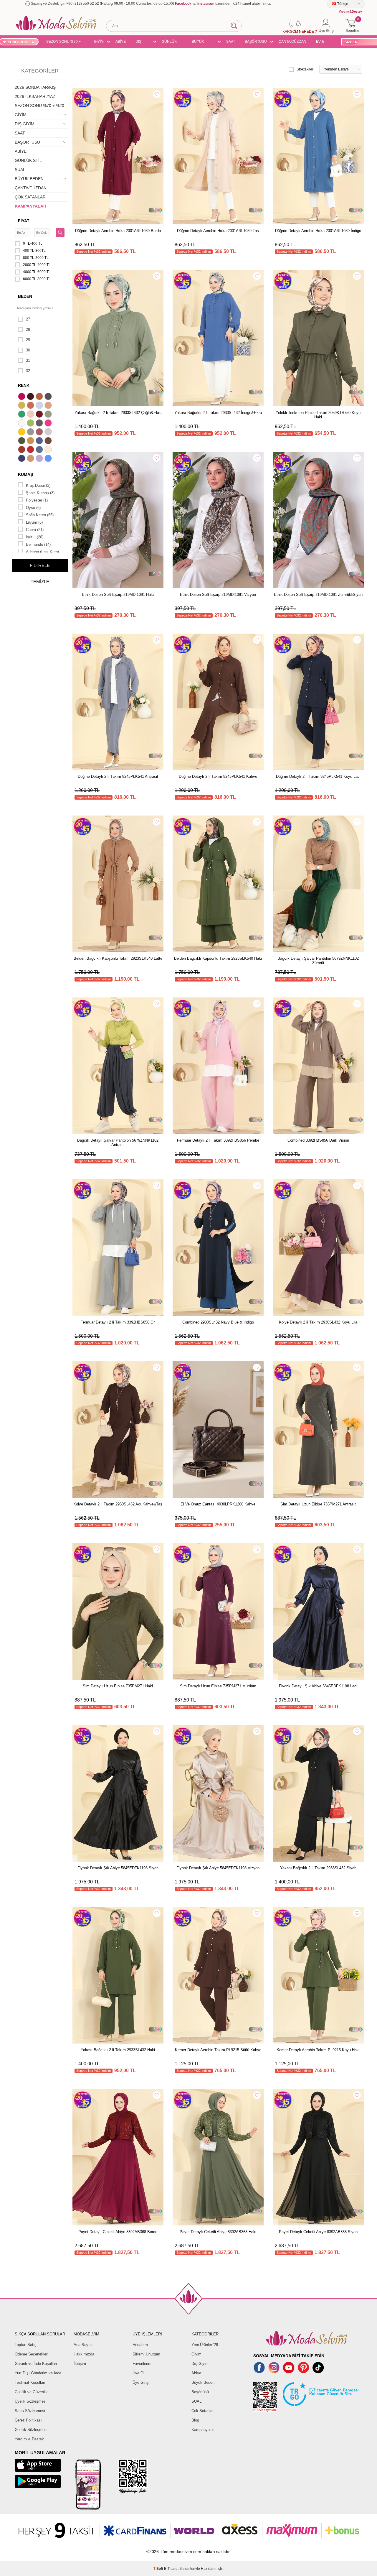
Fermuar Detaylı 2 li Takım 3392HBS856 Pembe (218, 1140)
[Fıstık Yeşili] (31, 424)
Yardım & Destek (29, 2439)
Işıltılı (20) (35, 537)
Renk (24, 385)
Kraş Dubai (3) (38, 485)
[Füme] (40, 424)
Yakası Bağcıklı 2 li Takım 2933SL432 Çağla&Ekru (118, 413)
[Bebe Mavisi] (40, 406)
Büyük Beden (203, 2382)
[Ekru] (22, 424)
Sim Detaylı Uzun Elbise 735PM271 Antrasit (318, 1504)
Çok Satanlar (202, 2411)
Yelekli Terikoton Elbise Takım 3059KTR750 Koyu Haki (318, 415)
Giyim (196, 2354)
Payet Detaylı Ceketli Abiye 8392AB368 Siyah (318, 2232)
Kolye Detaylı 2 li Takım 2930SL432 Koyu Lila (318, 1322)
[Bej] (49, 406)
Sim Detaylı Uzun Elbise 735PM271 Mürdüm (218, 1686)
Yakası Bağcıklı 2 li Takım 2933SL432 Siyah (318, 1868)
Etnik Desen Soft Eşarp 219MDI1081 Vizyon (218, 595)
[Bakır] (31, 406)
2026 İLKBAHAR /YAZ (35, 96)
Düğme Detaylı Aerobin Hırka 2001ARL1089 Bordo (118, 231)
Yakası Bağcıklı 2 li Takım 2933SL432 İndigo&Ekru (218, 413)
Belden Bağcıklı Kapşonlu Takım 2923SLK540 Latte (118, 958)
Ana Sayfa (83, 2345)
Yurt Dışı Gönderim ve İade (38, 2373)
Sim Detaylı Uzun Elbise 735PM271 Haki (118, 1686)
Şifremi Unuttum (146, 2354)
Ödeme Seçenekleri (32, 2354)
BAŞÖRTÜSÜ (256, 42)
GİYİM (99, 42)
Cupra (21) (35, 530)
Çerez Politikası (28, 2420)
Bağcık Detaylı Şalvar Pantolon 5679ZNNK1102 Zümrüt (318, 961)
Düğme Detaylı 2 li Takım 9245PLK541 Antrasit (118, 776)
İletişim (80, 2364)
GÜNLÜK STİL (169, 42)
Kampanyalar (203, 2430)
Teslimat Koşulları (30, 2382)
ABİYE (121, 42)
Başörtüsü (200, 2392)
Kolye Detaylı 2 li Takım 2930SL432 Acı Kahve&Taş (118, 1504)
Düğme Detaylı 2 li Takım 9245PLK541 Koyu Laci (318, 776)
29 (28, 340)
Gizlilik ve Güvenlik (31, 2392)
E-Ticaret (171, 2569)
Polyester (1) (37, 500)
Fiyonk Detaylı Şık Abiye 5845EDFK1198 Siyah (118, 1868)
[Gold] (22, 433)
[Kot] (40, 450)
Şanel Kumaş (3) (40, 493)
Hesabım (140, 2345)
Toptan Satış (26, 2345)
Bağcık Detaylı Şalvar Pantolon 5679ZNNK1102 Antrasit (118, 1142)
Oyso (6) (33, 508)
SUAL (20, 170)
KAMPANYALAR (30, 206)
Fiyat (24, 221)
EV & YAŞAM (322, 42)
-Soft (159, 2569)
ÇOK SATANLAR (30, 197)
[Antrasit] (49, 397)
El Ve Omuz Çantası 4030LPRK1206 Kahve (218, 1504)
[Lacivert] (22, 459)
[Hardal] (31, 441)
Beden (25, 296)
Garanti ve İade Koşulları (36, 2364)
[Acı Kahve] (31, 397)
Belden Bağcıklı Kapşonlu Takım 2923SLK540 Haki (218, 958)
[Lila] (40, 459)
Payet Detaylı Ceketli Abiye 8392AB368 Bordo (118, 2232)
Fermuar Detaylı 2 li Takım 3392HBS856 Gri (118, 1322)
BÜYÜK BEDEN (198, 42)
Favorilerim (142, 2364)
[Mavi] (49, 459)
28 (28, 329)
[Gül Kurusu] (40, 433)
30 (28, 350)
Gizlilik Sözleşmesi (31, 2430)
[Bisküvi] (31, 415)
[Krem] (49, 450)
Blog (195, 2420)
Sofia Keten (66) (40, 515)
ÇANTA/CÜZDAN (292, 42)
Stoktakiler (305, 69)
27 (28, 319)
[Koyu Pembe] (22, 397)
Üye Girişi (141, 2382)
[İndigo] (40, 441)
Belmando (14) (38, 544)
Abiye (196, 2373)
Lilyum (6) (34, 522)
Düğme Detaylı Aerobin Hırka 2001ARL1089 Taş (218, 231)
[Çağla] (49, 415)
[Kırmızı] (31, 450)
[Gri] (31, 433)
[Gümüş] (49, 433)
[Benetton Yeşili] (22, 415)
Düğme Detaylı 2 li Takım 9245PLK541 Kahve (218, 776)
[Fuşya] (49, 424)
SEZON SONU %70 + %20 (63, 42)
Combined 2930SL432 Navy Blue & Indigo (218, 1322)
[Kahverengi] (49, 441)
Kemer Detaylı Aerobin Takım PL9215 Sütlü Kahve (218, 2050)
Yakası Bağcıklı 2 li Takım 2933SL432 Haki (118, 2050)
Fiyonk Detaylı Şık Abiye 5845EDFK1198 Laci (318, 1686)
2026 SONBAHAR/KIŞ (35, 87)
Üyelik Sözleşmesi (31, 2401)
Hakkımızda (84, 2354)
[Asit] (22, 406)
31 (28, 360)
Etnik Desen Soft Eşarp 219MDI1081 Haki (118, 595)
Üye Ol (138, 2373)
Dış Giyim (200, 2364)
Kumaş (25, 474)
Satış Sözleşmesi (30, 2411)
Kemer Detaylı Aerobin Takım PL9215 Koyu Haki (318, 2050)
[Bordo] (40, 415)
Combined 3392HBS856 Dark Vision (318, 1140)
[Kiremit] (22, 450)
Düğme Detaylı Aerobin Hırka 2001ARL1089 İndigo (318, 231)
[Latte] (31, 459)
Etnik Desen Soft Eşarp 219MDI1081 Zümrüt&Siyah (318, 595)
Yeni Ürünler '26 (205, 2345)
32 (28, 371)
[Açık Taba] (40, 397)
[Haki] (22, 441)
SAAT (231, 42)
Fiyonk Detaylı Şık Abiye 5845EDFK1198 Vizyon (218, 1868)
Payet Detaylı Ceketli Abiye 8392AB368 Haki (218, 2232)
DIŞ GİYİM (140, 42)
